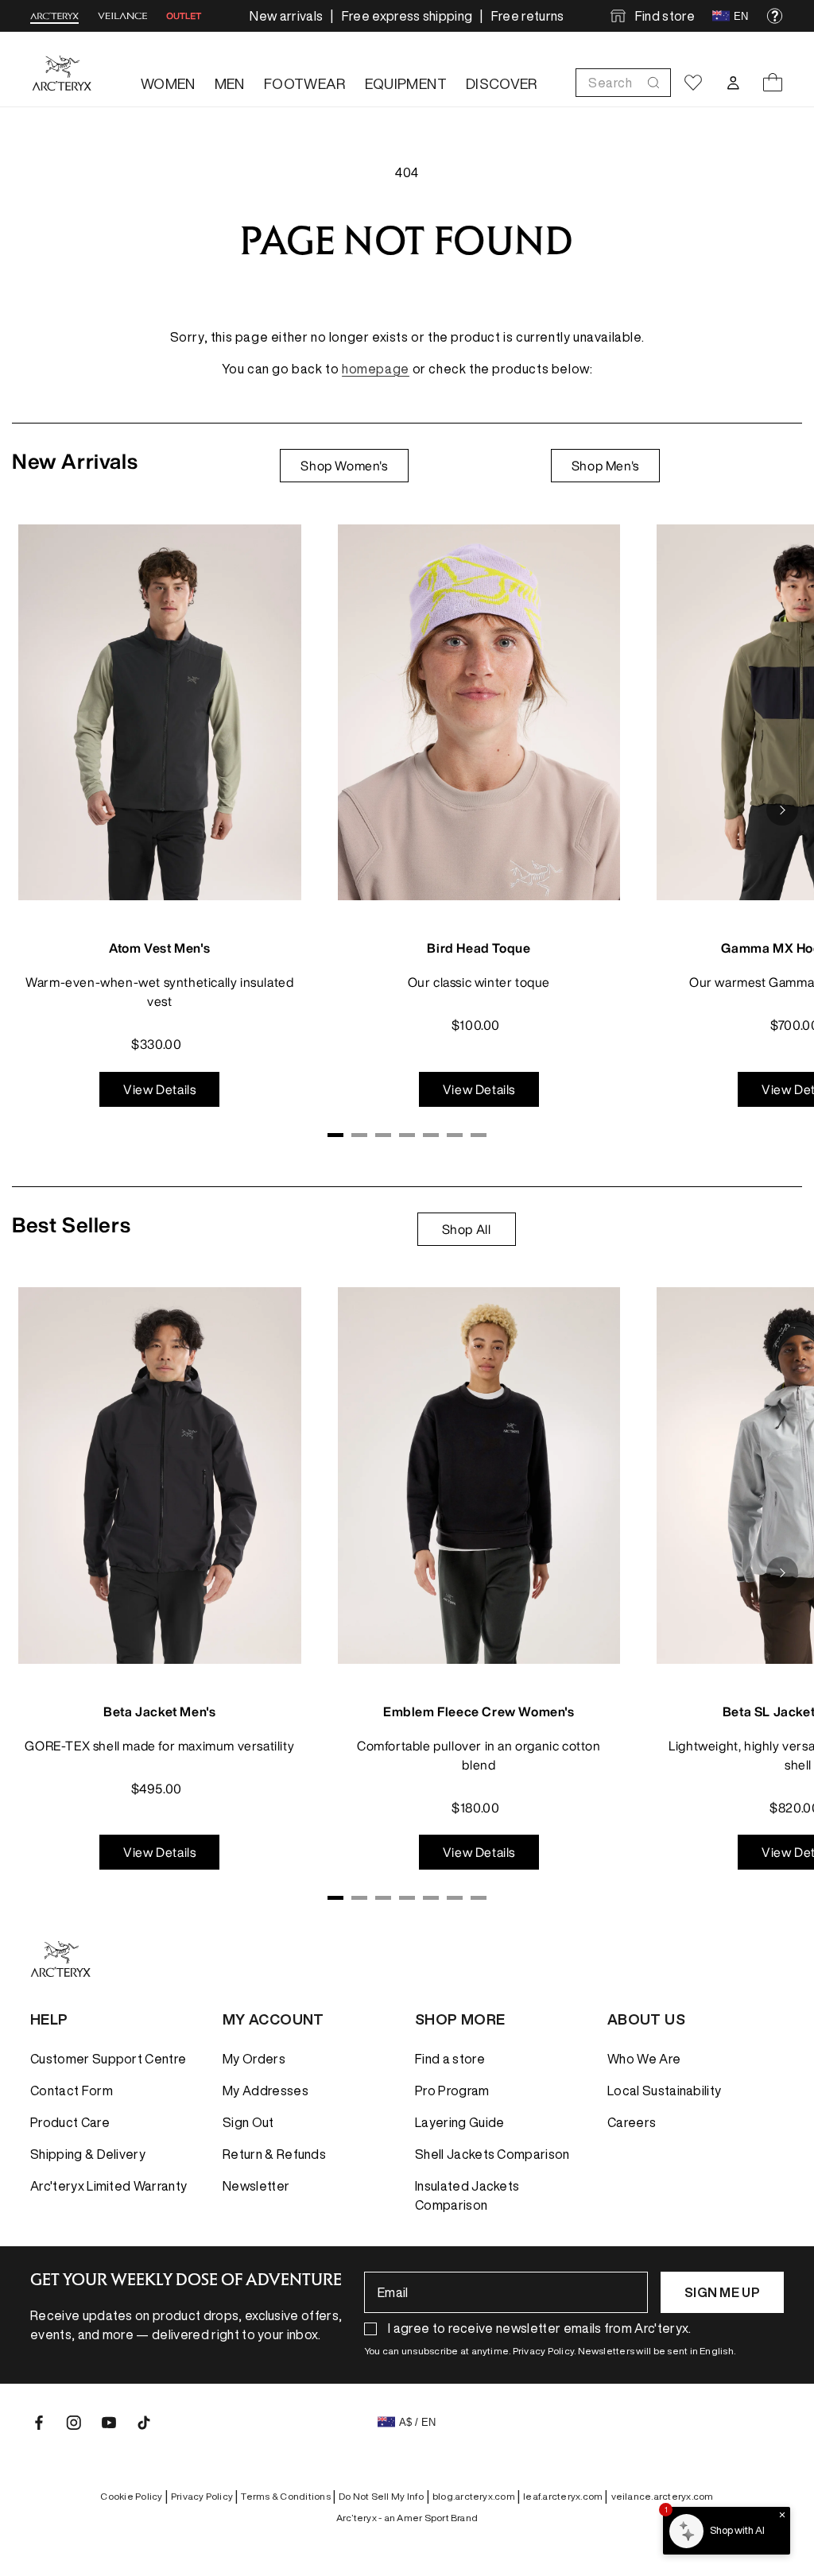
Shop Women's (344, 466)
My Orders (254, 2059)
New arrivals (286, 16)
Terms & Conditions (288, 2497)
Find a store (450, 2059)
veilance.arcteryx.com (663, 2496)
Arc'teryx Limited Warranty (109, 2186)
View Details (159, 1089)
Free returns (528, 16)
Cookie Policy (134, 2497)
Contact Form (72, 2091)
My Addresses (266, 2091)
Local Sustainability (664, 2091)
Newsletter (256, 2186)
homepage (376, 369)
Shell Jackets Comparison (492, 2154)
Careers (632, 2122)
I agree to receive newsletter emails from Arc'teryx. (540, 2328)
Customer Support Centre (108, 2059)
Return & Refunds (274, 2154)
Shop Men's (605, 466)
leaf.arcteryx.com (565, 2497)
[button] (623, 83)
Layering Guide (459, 2122)
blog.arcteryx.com (476, 2497)
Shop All (467, 1229)
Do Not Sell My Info (384, 2497)
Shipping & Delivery (88, 2154)
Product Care (70, 2122)
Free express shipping (407, 16)
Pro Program (452, 2091)
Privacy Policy (205, 2497)
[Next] (782, 810)
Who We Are (644, 2059)
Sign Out (248, 2122)
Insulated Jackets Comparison (467, 2195)
